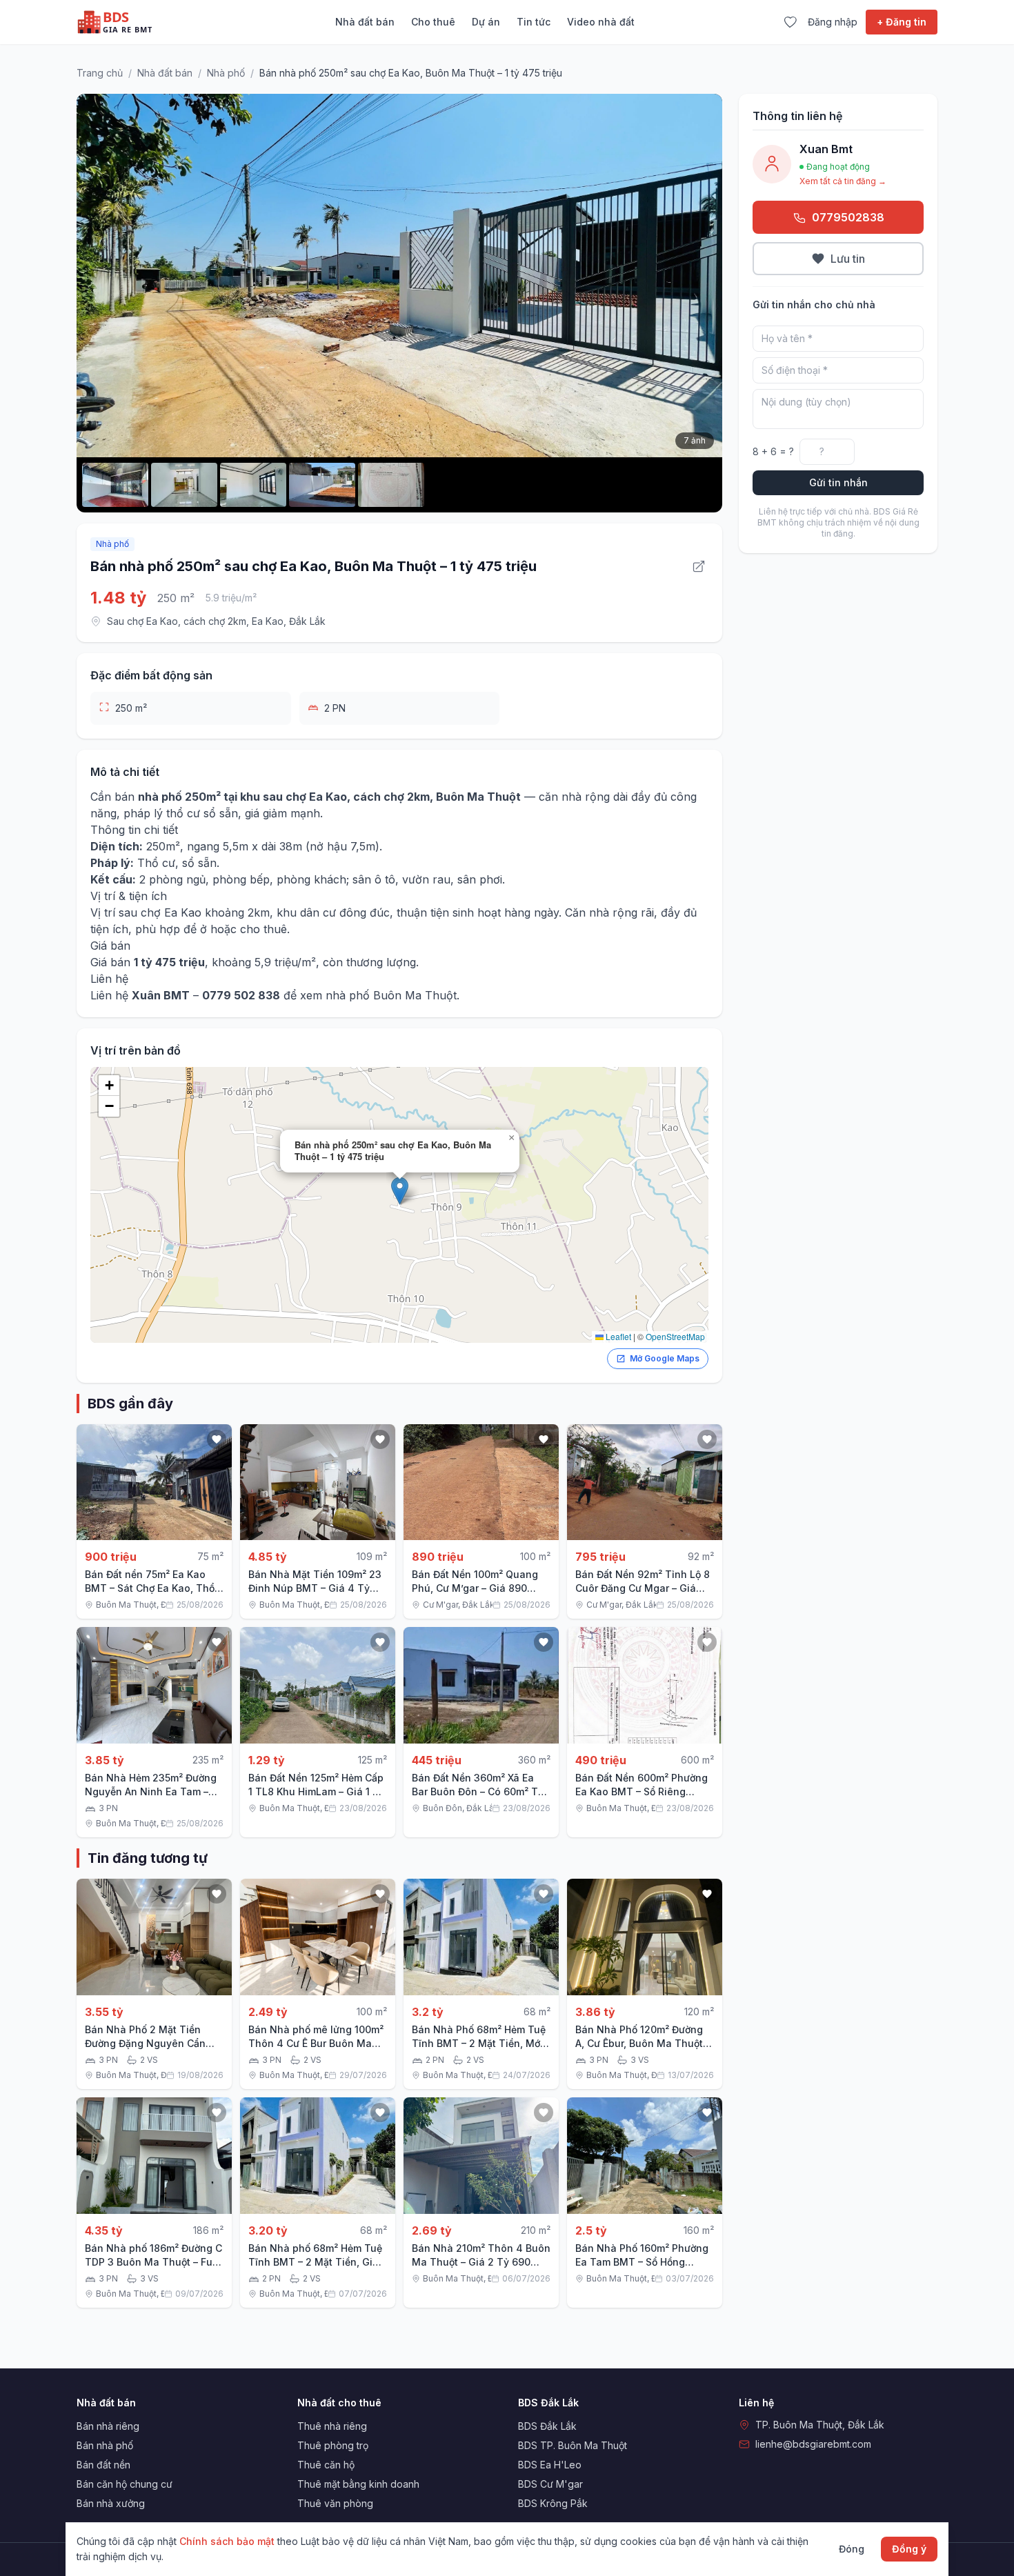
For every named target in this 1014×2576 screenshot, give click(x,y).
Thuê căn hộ (326, 2465)
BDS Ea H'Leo (550, 2465)
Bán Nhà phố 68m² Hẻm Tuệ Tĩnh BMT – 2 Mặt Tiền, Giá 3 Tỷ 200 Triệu (315, 2262)
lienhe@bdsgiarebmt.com (813, 2444)
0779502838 (848, 217)
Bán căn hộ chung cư (125, 2484)
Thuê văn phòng (335, 2503)
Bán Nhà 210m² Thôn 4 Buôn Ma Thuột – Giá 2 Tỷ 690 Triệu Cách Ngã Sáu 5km (481, 2262)
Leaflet (617, 1336)
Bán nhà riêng (108, 2426)
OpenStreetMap (675, 1336)
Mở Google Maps (665, 1358)
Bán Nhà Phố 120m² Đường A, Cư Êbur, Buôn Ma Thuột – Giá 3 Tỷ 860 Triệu (643, 2043)
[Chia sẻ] (699, 566)
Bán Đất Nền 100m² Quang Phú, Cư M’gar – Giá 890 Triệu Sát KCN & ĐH (475, 1588)
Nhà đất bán (365, 22)
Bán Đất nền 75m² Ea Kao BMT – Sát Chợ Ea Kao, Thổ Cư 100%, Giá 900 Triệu (150, 1588)
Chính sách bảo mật (227, 2541)
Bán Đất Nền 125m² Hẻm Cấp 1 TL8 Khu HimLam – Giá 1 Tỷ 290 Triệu (317, 1791)
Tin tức (534, 22)
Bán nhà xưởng (111, 2503)
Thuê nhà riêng (332, 2426)
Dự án (486, 22)
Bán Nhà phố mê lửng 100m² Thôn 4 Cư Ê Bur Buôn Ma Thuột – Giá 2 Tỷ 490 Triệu (316, 2043)
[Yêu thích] (217, 1439)
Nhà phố (226, 73)
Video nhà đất (601, 22)
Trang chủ (100, 73)
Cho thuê (433, 22)
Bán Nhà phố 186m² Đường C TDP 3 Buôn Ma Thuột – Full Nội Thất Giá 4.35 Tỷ (153, 2262)
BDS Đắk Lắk (547, 2426)
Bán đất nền (103, 2465)
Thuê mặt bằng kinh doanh (358, 2484)
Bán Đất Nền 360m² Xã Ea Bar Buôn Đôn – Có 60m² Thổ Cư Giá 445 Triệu (481, 1791)
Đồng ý (909, 2549)
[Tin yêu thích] (790, 22)
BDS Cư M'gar (550, 2484)
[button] (400, 1191)
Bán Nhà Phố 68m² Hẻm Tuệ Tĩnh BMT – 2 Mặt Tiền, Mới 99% (479, 2043)
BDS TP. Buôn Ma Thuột (573, 2445)
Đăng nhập (833, 22)
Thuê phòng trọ (333, 2445)
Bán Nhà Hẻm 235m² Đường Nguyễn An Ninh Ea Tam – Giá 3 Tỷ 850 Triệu (151, 1791)
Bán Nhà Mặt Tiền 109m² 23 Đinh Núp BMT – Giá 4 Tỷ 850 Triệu (315, 1588)
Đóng (852, 2549)
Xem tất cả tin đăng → (843, 181)
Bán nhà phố (105, 2445)
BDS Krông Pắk (553, 2503)
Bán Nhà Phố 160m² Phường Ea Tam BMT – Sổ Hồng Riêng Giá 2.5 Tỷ (642, 2262)
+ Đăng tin (902, 22)
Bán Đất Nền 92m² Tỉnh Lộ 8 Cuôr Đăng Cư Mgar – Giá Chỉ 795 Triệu (643, 1588)
